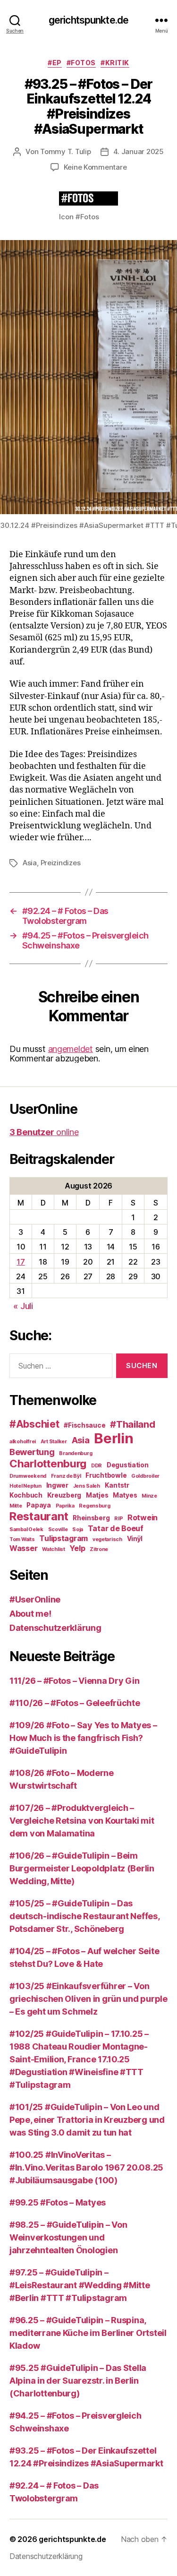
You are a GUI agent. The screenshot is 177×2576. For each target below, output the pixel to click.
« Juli (23, 1306)
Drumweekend (28, 1476)
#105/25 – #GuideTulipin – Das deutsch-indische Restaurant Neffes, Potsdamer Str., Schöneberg (84, 1916)
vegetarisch (107, 1539)
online (44, 1132)
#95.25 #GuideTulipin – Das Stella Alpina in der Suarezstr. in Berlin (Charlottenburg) (78, 2381)
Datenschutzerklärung (55, 1628)
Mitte (16, 1506)
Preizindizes (61, 863)
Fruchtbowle (106, 1475)
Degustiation (128, 1465)
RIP (118, 1519)
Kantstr (117, 1485)
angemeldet (71, 1049)
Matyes (125, 1495)
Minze (149, 1496)
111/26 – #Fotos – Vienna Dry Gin (74, 1681)
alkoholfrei (23, 1442)
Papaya (38, 1505)
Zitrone (99, 1549)
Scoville (58, 1529)
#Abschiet (34, 1424)
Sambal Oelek (26, 1529)
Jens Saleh (87, 1486)
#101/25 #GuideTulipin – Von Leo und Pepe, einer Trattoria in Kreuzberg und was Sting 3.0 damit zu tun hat (87, 2120)
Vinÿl (135, 1539)
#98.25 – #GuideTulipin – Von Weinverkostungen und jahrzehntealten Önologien (68, 2237)
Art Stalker (54, 1442)
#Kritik (115, 63)
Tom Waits (22, 1539)
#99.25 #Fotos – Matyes (58, 2202)
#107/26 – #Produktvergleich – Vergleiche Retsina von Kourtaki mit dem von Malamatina (82, 1821)
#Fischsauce (84, 1425)
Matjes (97, 1495)
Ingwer (57, 1485)
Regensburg (94, 1506)
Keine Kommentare (95, 167)
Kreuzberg (64, 1495)
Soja (78, 1529)
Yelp (77, 1548)
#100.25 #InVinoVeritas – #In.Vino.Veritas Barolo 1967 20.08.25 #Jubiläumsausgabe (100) (86, 2167)
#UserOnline (35, 1599)
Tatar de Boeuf (116, 1528)
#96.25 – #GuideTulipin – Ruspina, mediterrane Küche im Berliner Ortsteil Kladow (88, 2333)
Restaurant (39, 1516)
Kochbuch (26, 1495)
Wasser (23, 1548)
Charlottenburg (48, 1463)
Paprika (65, 1506)
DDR (97, 1466)
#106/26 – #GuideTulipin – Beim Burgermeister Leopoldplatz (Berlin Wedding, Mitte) (82, 1868)
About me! (30, 1614)
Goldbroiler (145, 1476)
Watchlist (54, 1549)
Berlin (114, 1438)
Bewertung (32, 1452)
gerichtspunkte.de (88, 20)
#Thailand (133, 1424)
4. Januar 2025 (139, 151)
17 (21, 1262)
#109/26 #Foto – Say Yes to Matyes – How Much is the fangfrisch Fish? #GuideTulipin (83, 1738)
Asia (30, 863)
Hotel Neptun (25, 1486)
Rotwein (143, 1517)
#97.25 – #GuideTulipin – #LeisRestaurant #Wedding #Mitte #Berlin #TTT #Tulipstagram (80, 2285)
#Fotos (81, 63)
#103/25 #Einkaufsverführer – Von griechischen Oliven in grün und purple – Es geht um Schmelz (88, 1999)
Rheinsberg (91, 1518)
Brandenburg (76, 1453)
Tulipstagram (63, 1538)
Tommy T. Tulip (65, 151)
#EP (55, 63)
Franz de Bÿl (66, 1476)
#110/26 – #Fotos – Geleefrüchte (75, 1703)
